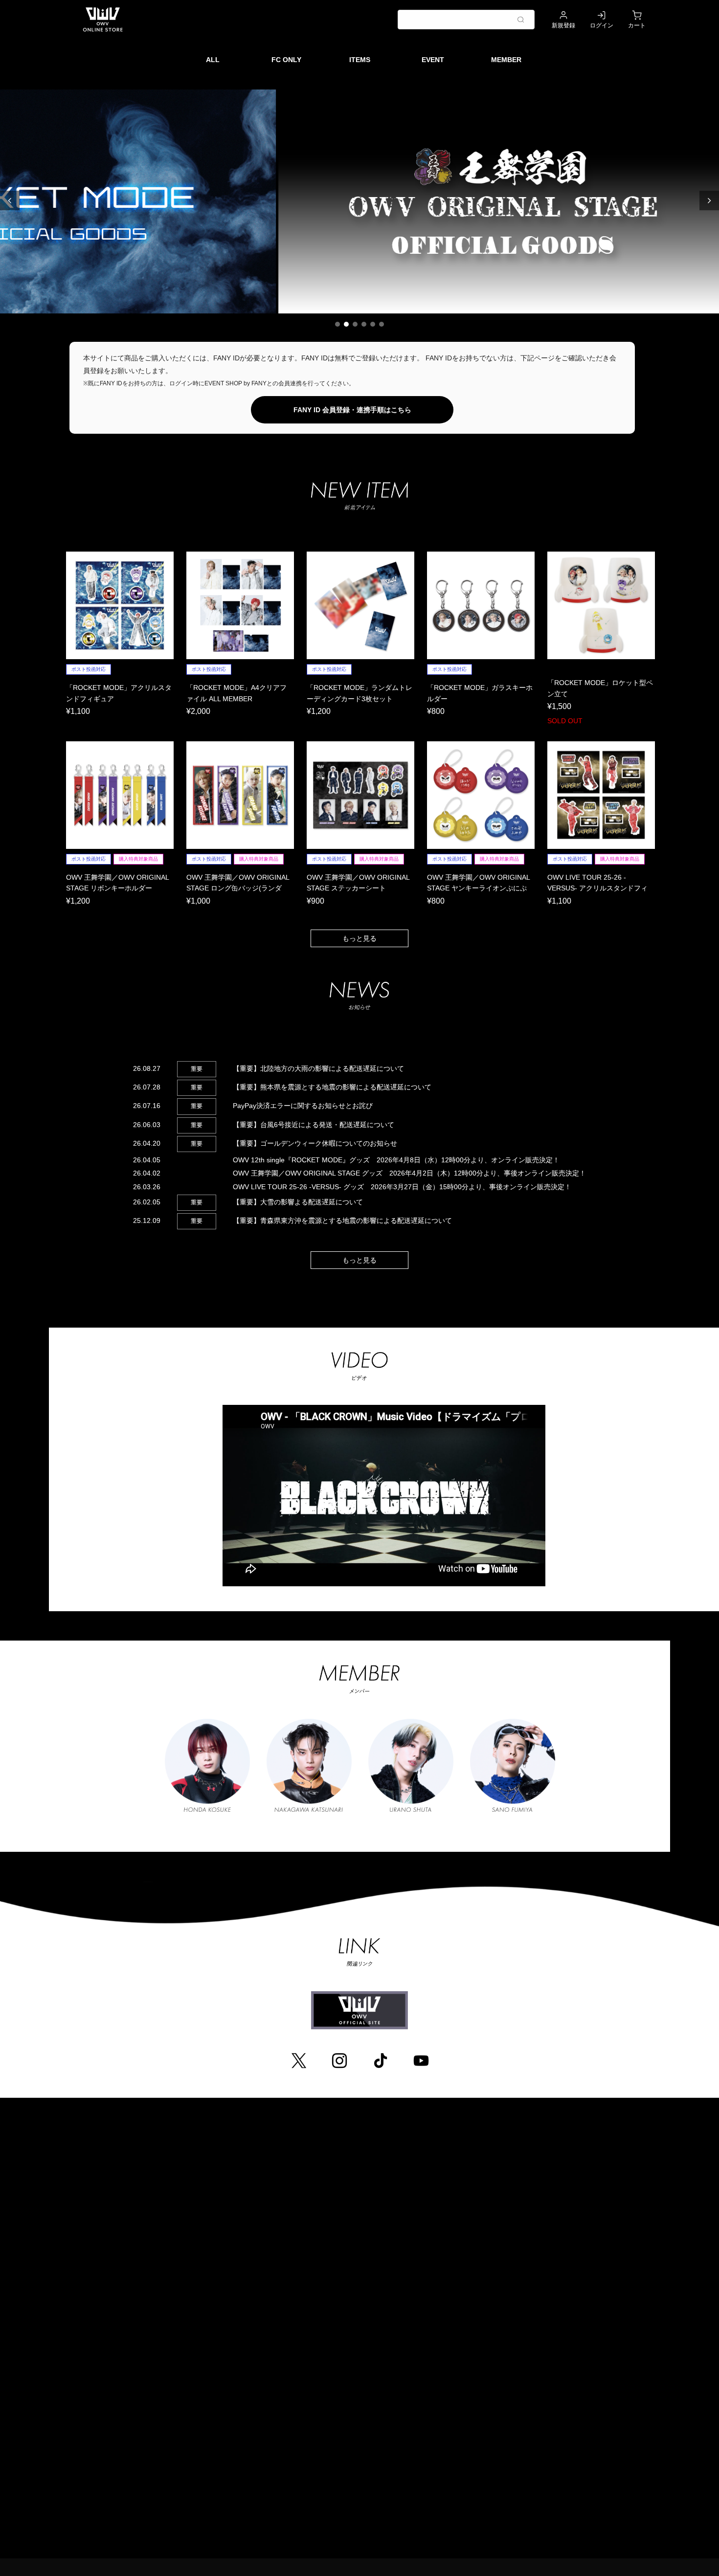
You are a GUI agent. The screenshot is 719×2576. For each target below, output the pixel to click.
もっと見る (359, 938)
